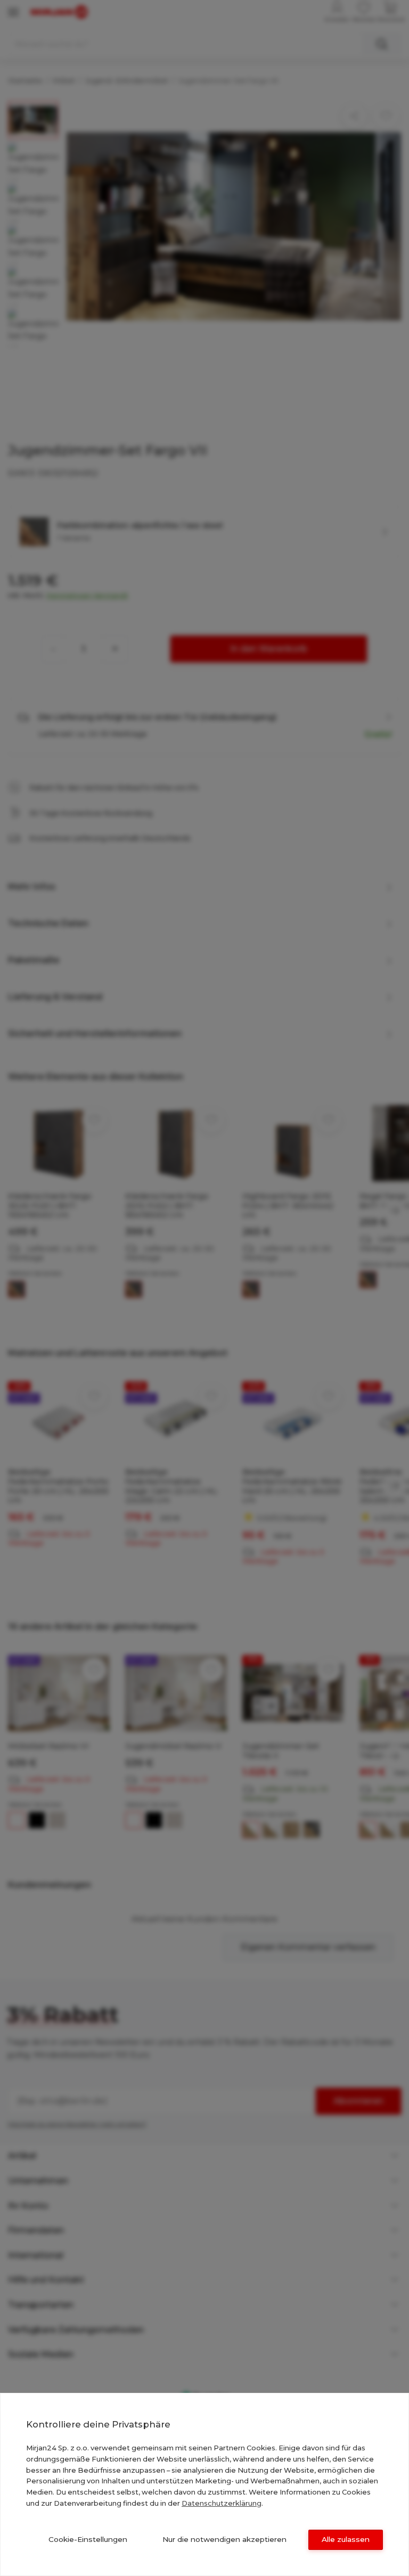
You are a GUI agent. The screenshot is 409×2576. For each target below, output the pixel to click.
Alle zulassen (346, 2539)
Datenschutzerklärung (222, 2503)
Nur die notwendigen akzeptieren (224, 2539)
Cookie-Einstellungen (88, 2539)
